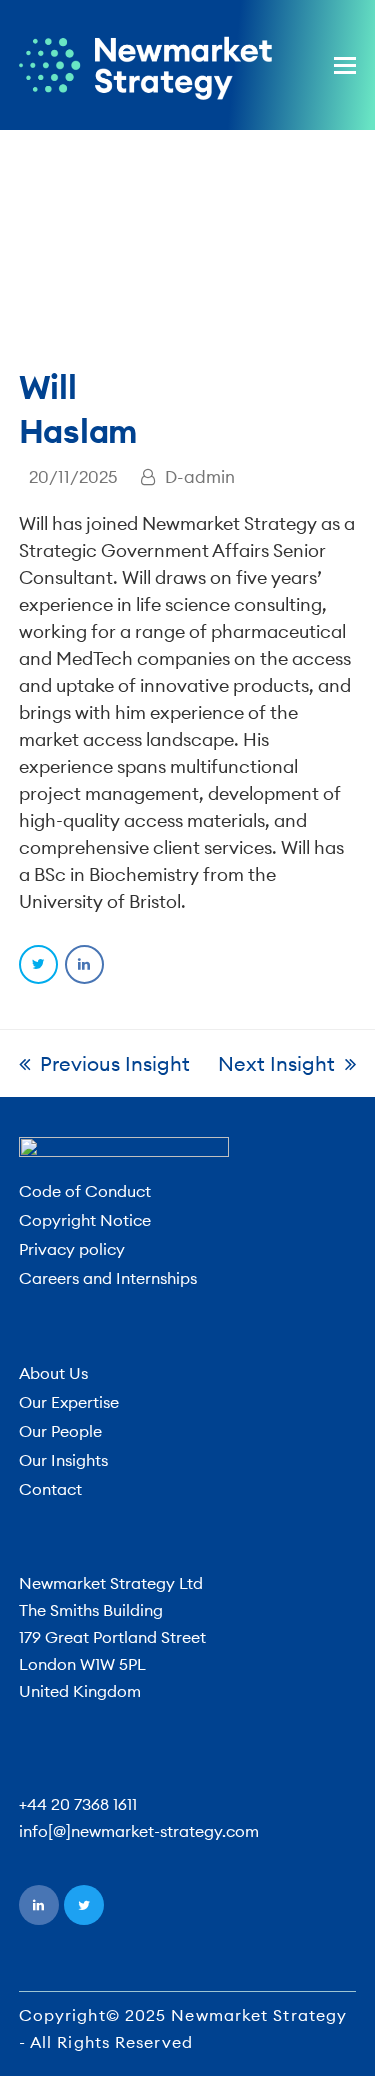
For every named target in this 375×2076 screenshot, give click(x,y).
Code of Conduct (85, 1191)
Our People (60, 1431)
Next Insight (276, 1063)
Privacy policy (72, 1249)
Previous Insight (115, 1063)
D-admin (200, 476)
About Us (53, 1373)
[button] (345, 65)
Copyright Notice (85, 1220)
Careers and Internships (108, 1278)
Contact (50, 1489)
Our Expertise (69, 1402)
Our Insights (63, 1460)
